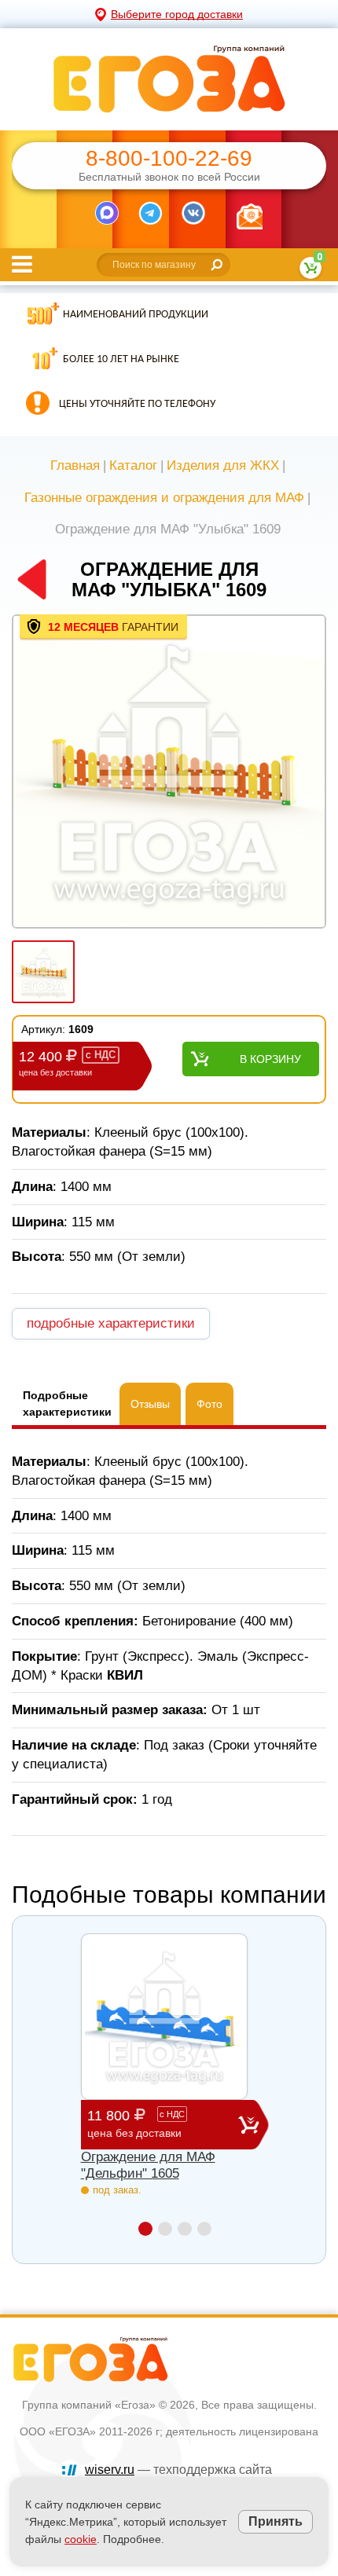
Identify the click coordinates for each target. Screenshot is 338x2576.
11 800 (136, 2123)
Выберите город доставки (177, 14)
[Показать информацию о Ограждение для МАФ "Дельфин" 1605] (164, 2017)
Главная (75, 465)
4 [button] (204, 2229)
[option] (169, 773)
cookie (81, 2539)
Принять (276, 2521)
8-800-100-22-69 (169, 159)
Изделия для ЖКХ (223, 465)
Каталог (133, 465)
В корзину (270, 1059)
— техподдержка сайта (178, 2470)
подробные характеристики (111, 1323)
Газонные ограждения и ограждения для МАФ (164, 498)
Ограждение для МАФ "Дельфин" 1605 (148, 2165)
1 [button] (145, 2229)
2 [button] (165, 2229)
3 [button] (185, 2229)
